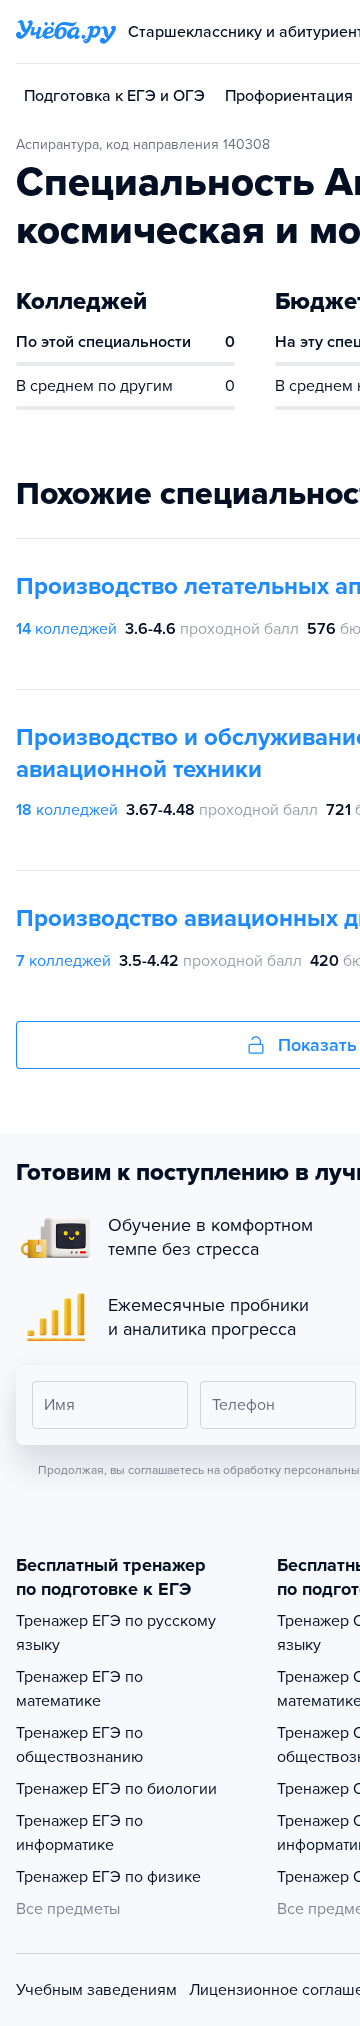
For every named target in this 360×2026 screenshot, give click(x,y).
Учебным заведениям (96, 1990)
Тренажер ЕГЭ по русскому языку (116, 1633)
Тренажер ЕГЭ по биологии (116, 1789)
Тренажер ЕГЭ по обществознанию (79, 1745)
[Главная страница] (66, 32)
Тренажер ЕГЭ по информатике (79, 1833)
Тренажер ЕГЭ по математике (79, 1689)
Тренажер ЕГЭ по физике (108, 1877)
